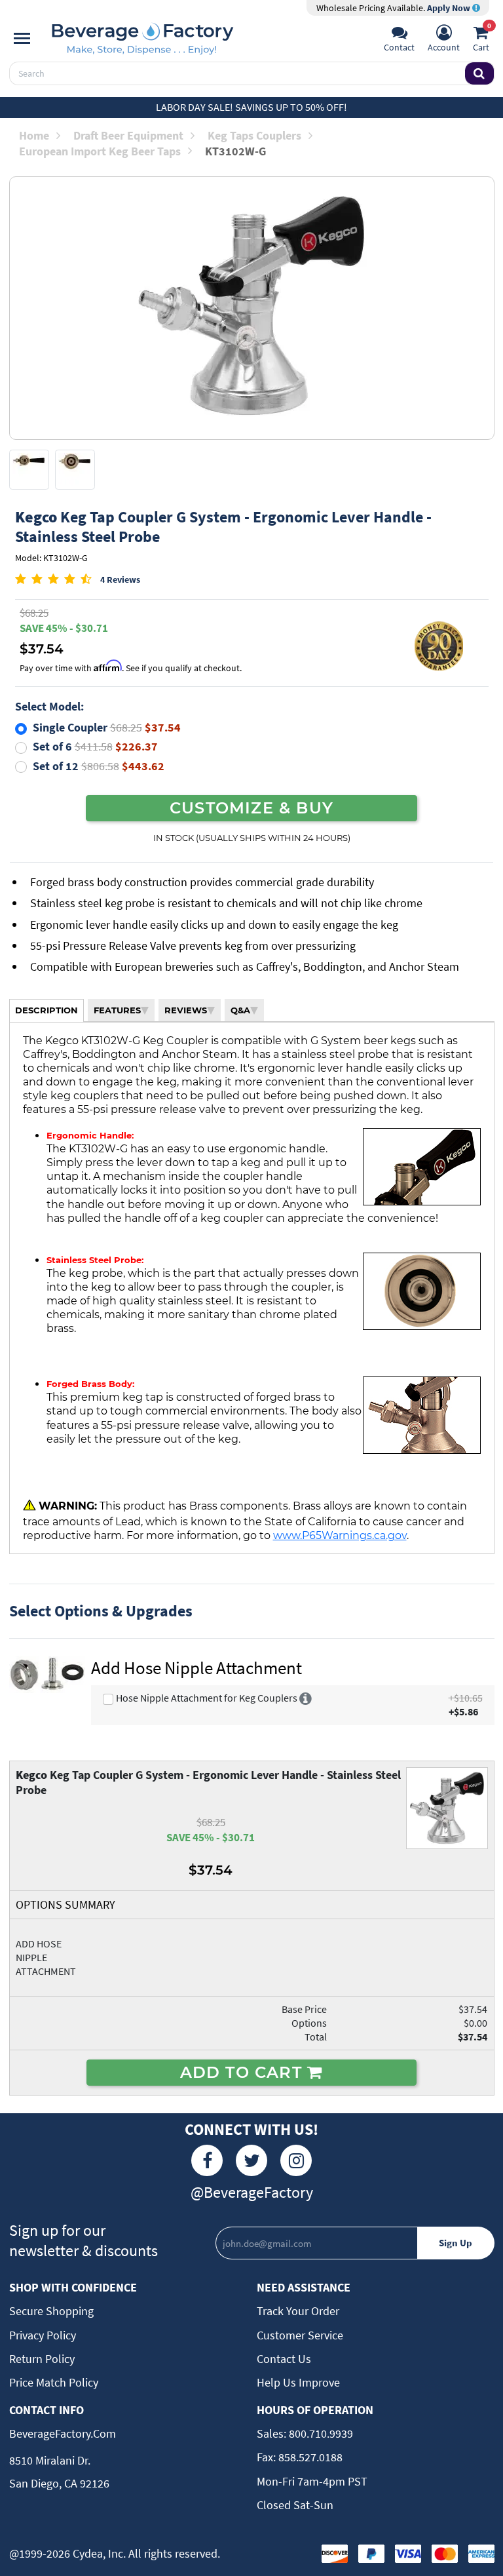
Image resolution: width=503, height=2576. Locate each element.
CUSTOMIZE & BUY (251, 808)
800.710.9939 (320, 2433)
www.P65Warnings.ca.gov (340, 1535)
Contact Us (284, 2359)
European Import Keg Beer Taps (100, 151)
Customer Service (300, 2335)
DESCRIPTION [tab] (47, 1010)
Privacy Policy (43, 2335)
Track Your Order (298, 2311)
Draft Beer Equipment (128, 135)
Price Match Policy (54, 2382)
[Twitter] (251, 2160)
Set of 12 (99, 766)
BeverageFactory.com (63, 2433)
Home (34, 135)
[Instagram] (296, 2160)
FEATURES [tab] (117, 1010)
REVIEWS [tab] (186, 1010)
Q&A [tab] (240, 1010)
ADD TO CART (244, 2072)
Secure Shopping (51, 2311)
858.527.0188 (309, 2457)
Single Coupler (107, 727)
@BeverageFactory (252, 2192)
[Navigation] (22, 39)
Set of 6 (95, 746)
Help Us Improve (298, 2382)
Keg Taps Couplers (254, 135)
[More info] (306, 1698)
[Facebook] (207, 2160)
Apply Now (450, 8)
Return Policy (42, 2359)
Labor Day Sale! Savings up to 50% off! (251, 107)
